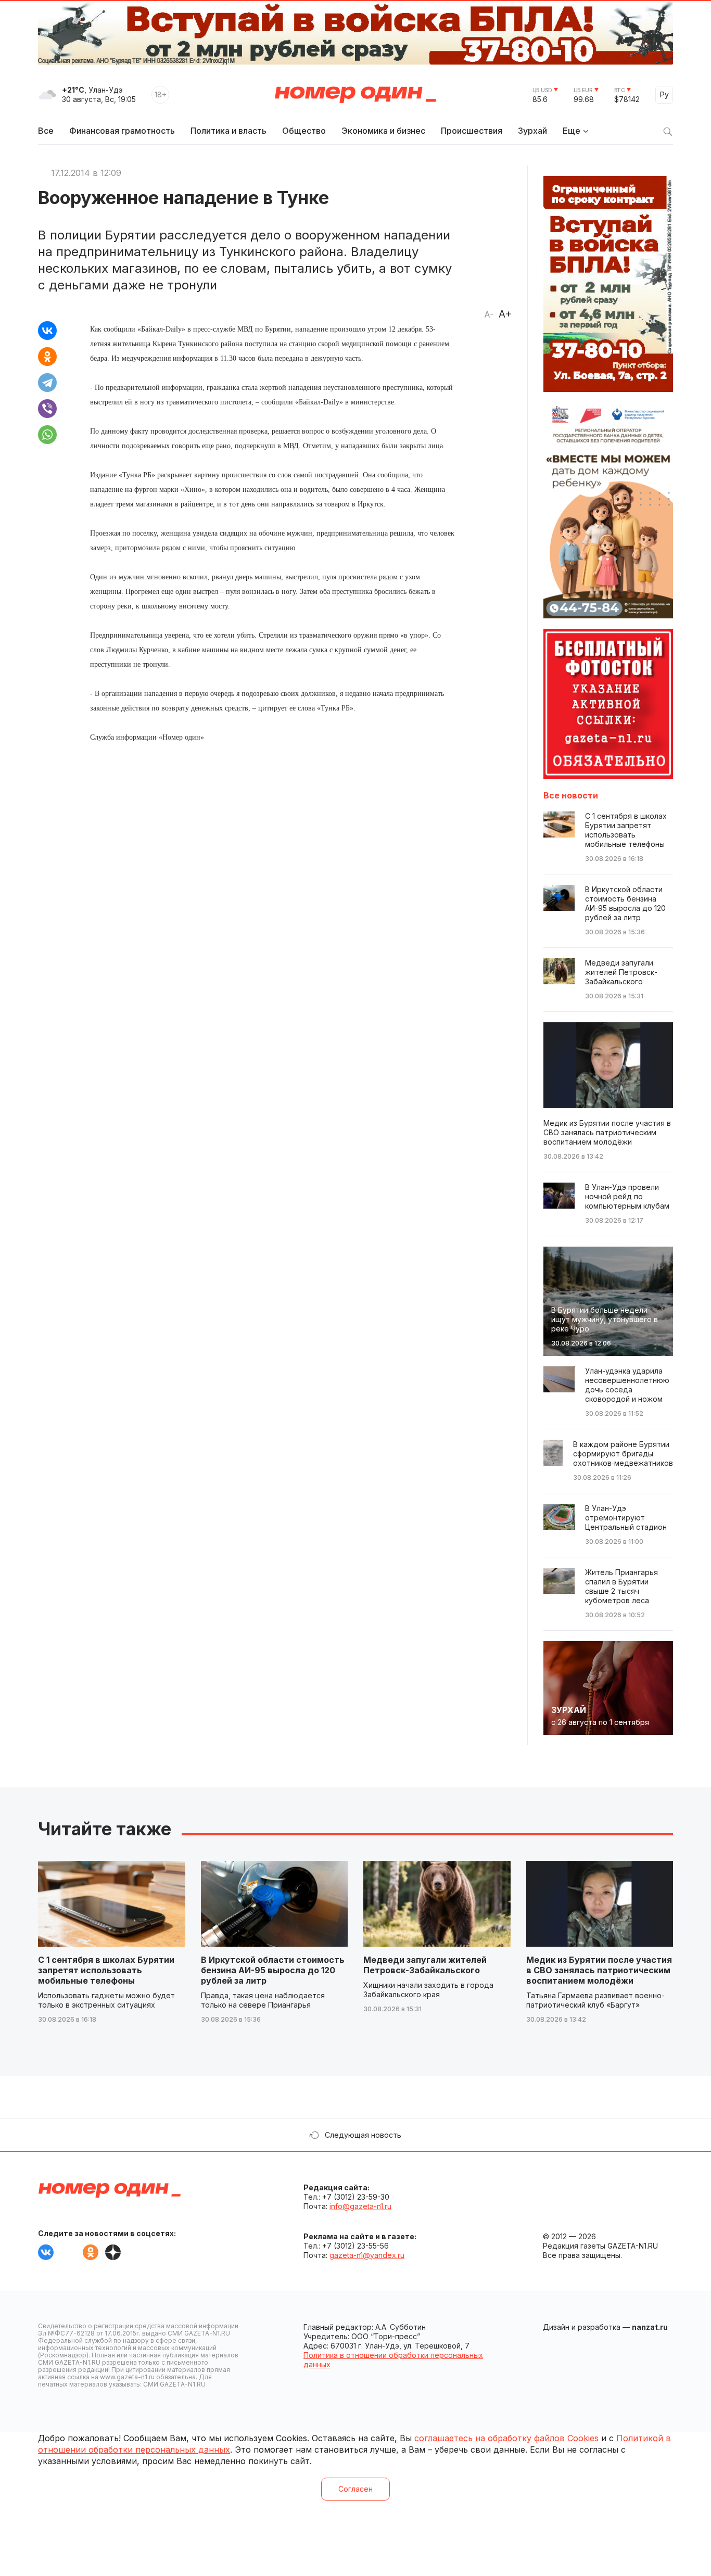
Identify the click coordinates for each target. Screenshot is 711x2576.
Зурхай (532, 131)
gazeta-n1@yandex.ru (367, 2255)
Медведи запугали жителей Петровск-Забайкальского (425, 1965)
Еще (572, 131)
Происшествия (472, 131)
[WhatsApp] (47, 435)
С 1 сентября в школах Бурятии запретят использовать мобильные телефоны (106, 1970)
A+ (505, 314)
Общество (304, 131)
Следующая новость (363, 2135)
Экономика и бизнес (383, 131)
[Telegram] (47, 383)
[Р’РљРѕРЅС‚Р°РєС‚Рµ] (47, 331)
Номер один (355, 95)
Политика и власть (228, 131)
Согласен (355, 2489)
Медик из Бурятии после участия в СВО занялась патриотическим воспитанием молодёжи (599, 1970)
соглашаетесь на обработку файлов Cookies (506, 2438)
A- (489, 314)
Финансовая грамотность (122, 131)
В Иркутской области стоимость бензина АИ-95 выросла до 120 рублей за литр (273, 1970)
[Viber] (47, 409)
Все (46, 131)
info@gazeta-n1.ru (360, 2206)
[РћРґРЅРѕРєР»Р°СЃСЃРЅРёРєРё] (47, 357)
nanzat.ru (650, 2327)
